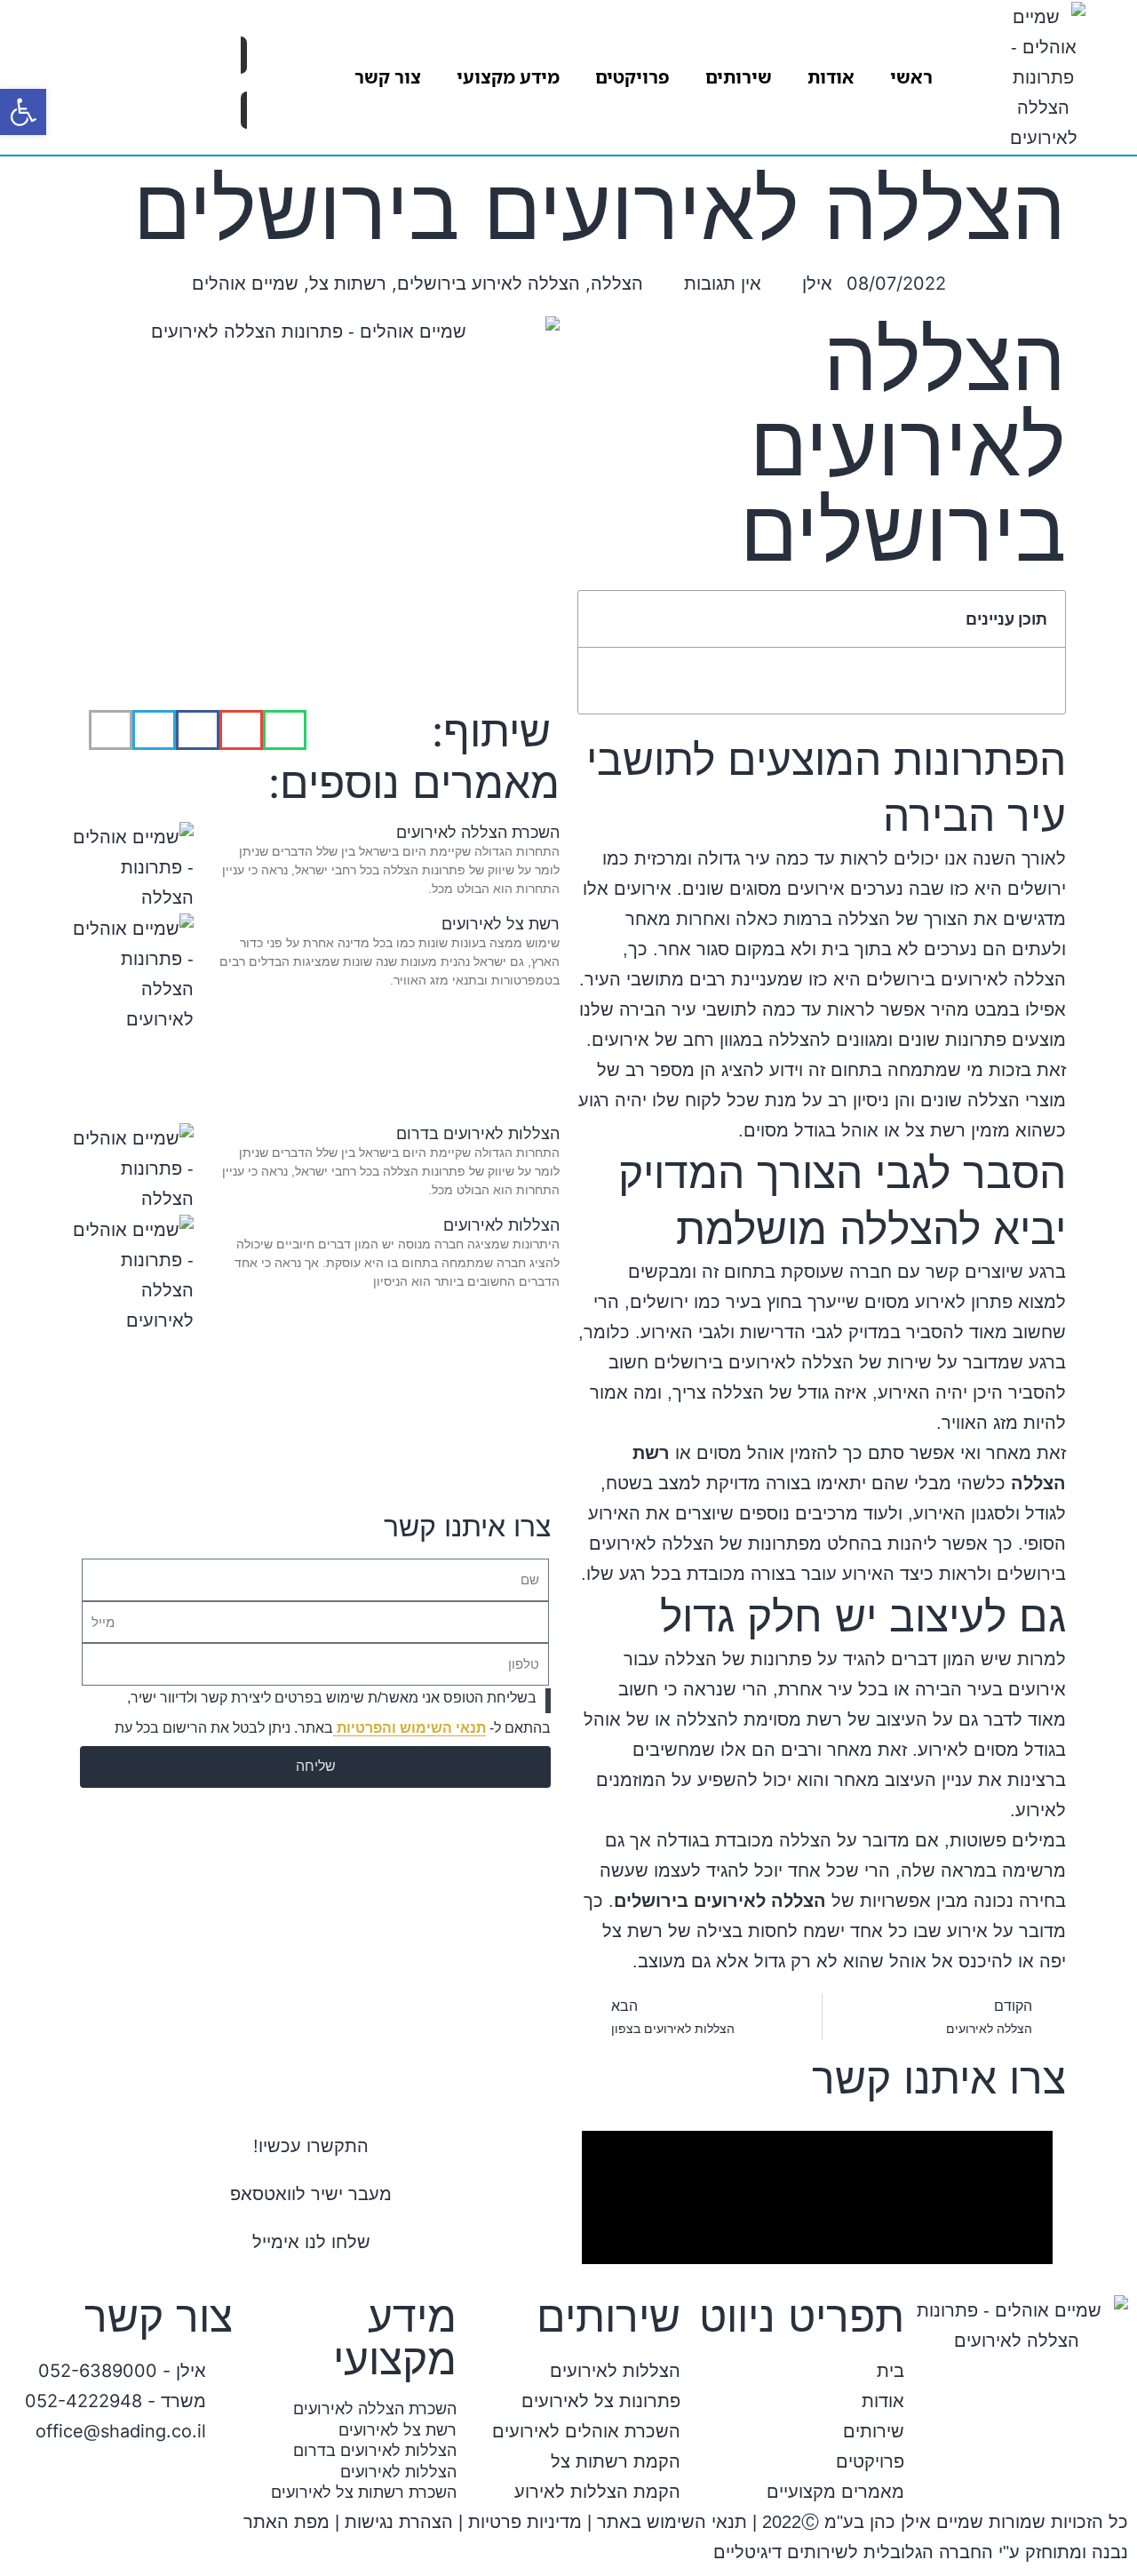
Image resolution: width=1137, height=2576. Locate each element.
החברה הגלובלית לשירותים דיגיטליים (853, 2552)
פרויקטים (632, 77)
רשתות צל (348, 283)
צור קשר (388, 77)
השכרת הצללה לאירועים (478, 832)
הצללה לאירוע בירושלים (489, 283)
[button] (603, 619)
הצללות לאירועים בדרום (478, 1133)
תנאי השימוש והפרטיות (409, 1728)
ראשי (911, 77)
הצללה (617, 283)
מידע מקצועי (508, 77)
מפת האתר (286, 2522)
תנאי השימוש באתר (672, 2522)
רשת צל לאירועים (501, 924)
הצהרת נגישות (399, 2522)
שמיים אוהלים (245, 283)
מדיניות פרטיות (525, 2522)
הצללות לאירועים (501, 1225)
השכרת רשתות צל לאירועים (364, 2492)
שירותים (739, 77)
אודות (831, 77)
